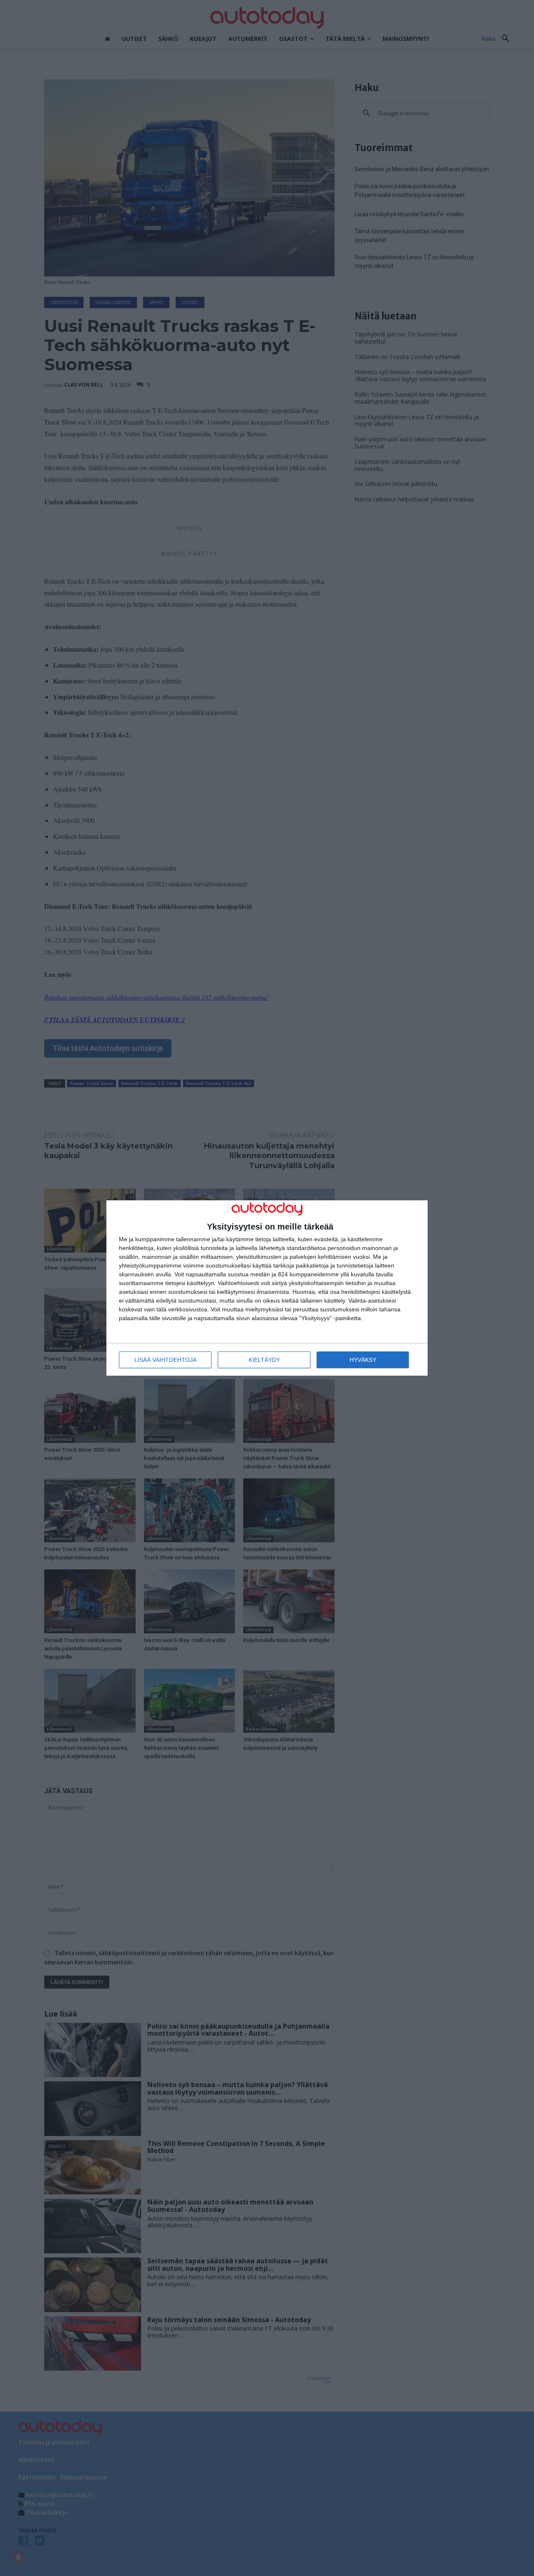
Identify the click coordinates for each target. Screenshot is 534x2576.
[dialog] (267, 1288)
